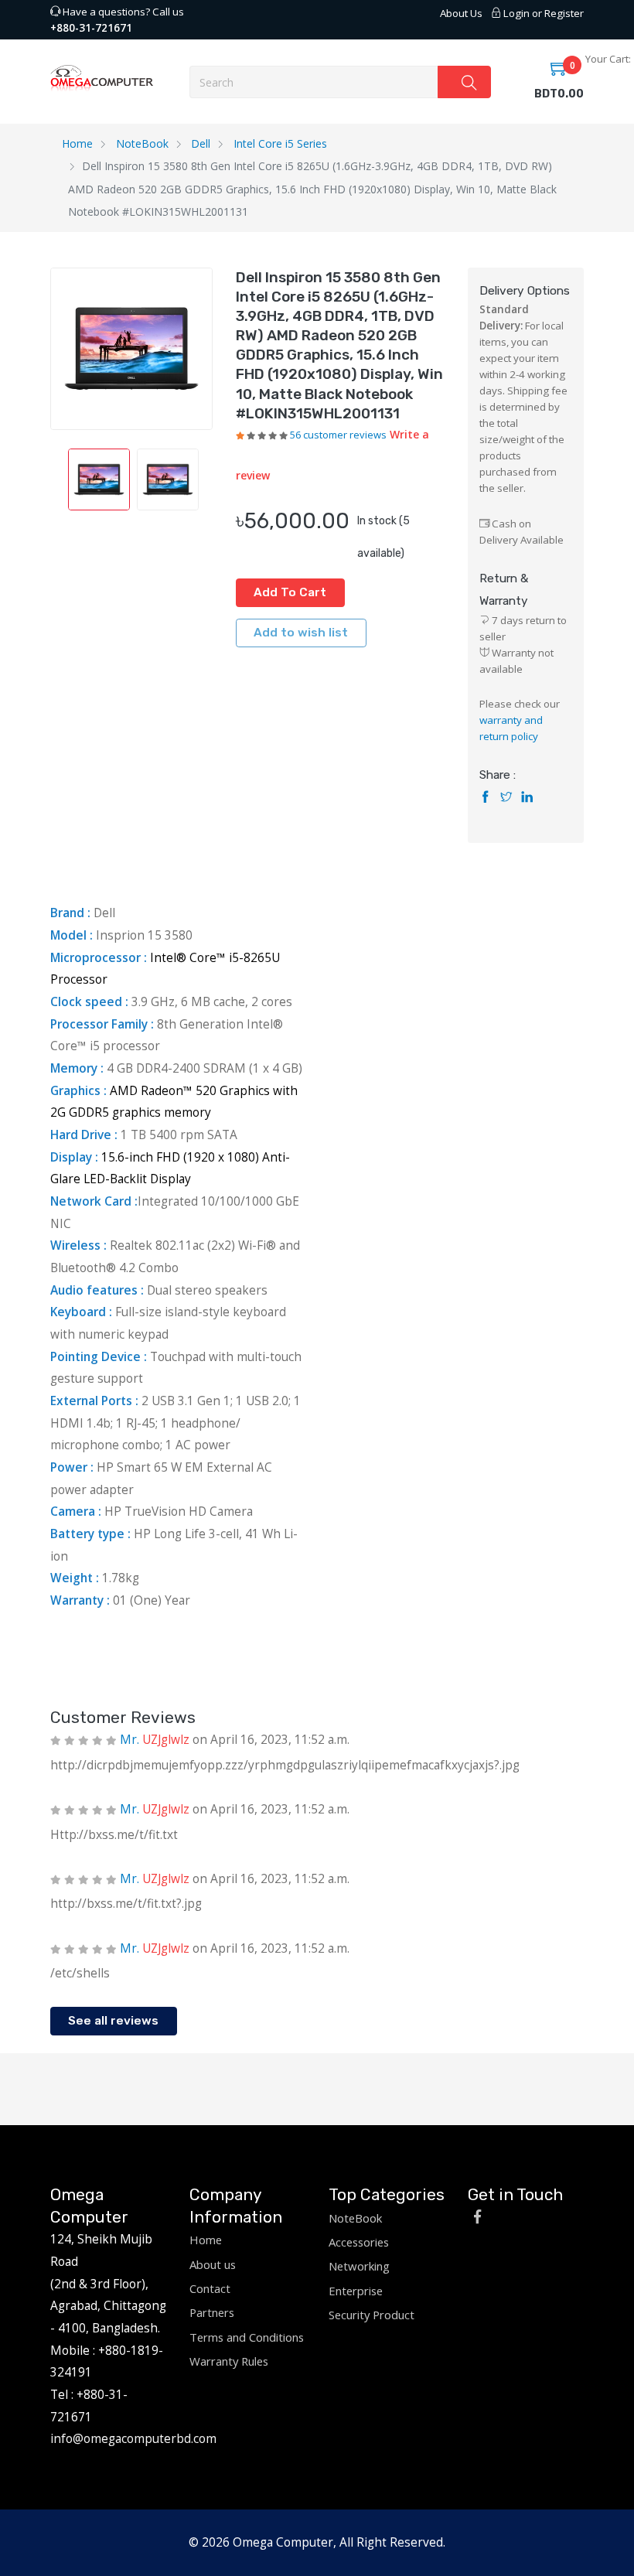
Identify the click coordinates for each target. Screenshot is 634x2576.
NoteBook (142, 143)
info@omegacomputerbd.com (133, 2438)
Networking (359, 2266)
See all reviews (113, 2021)
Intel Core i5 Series (280, 143)
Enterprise (356, 2291)
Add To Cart (290, 592)
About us (213, 2264)
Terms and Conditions (247, 2337)
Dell (201, 143)
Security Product (372, 2315)
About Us (461, 13)
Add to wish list (301, 633)
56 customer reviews (338, 435)
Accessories (359, 2242)
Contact (210, 2288)
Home (77, 143)
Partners (212, 2312)
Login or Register (542, 13)
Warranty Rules (229, 2361)
